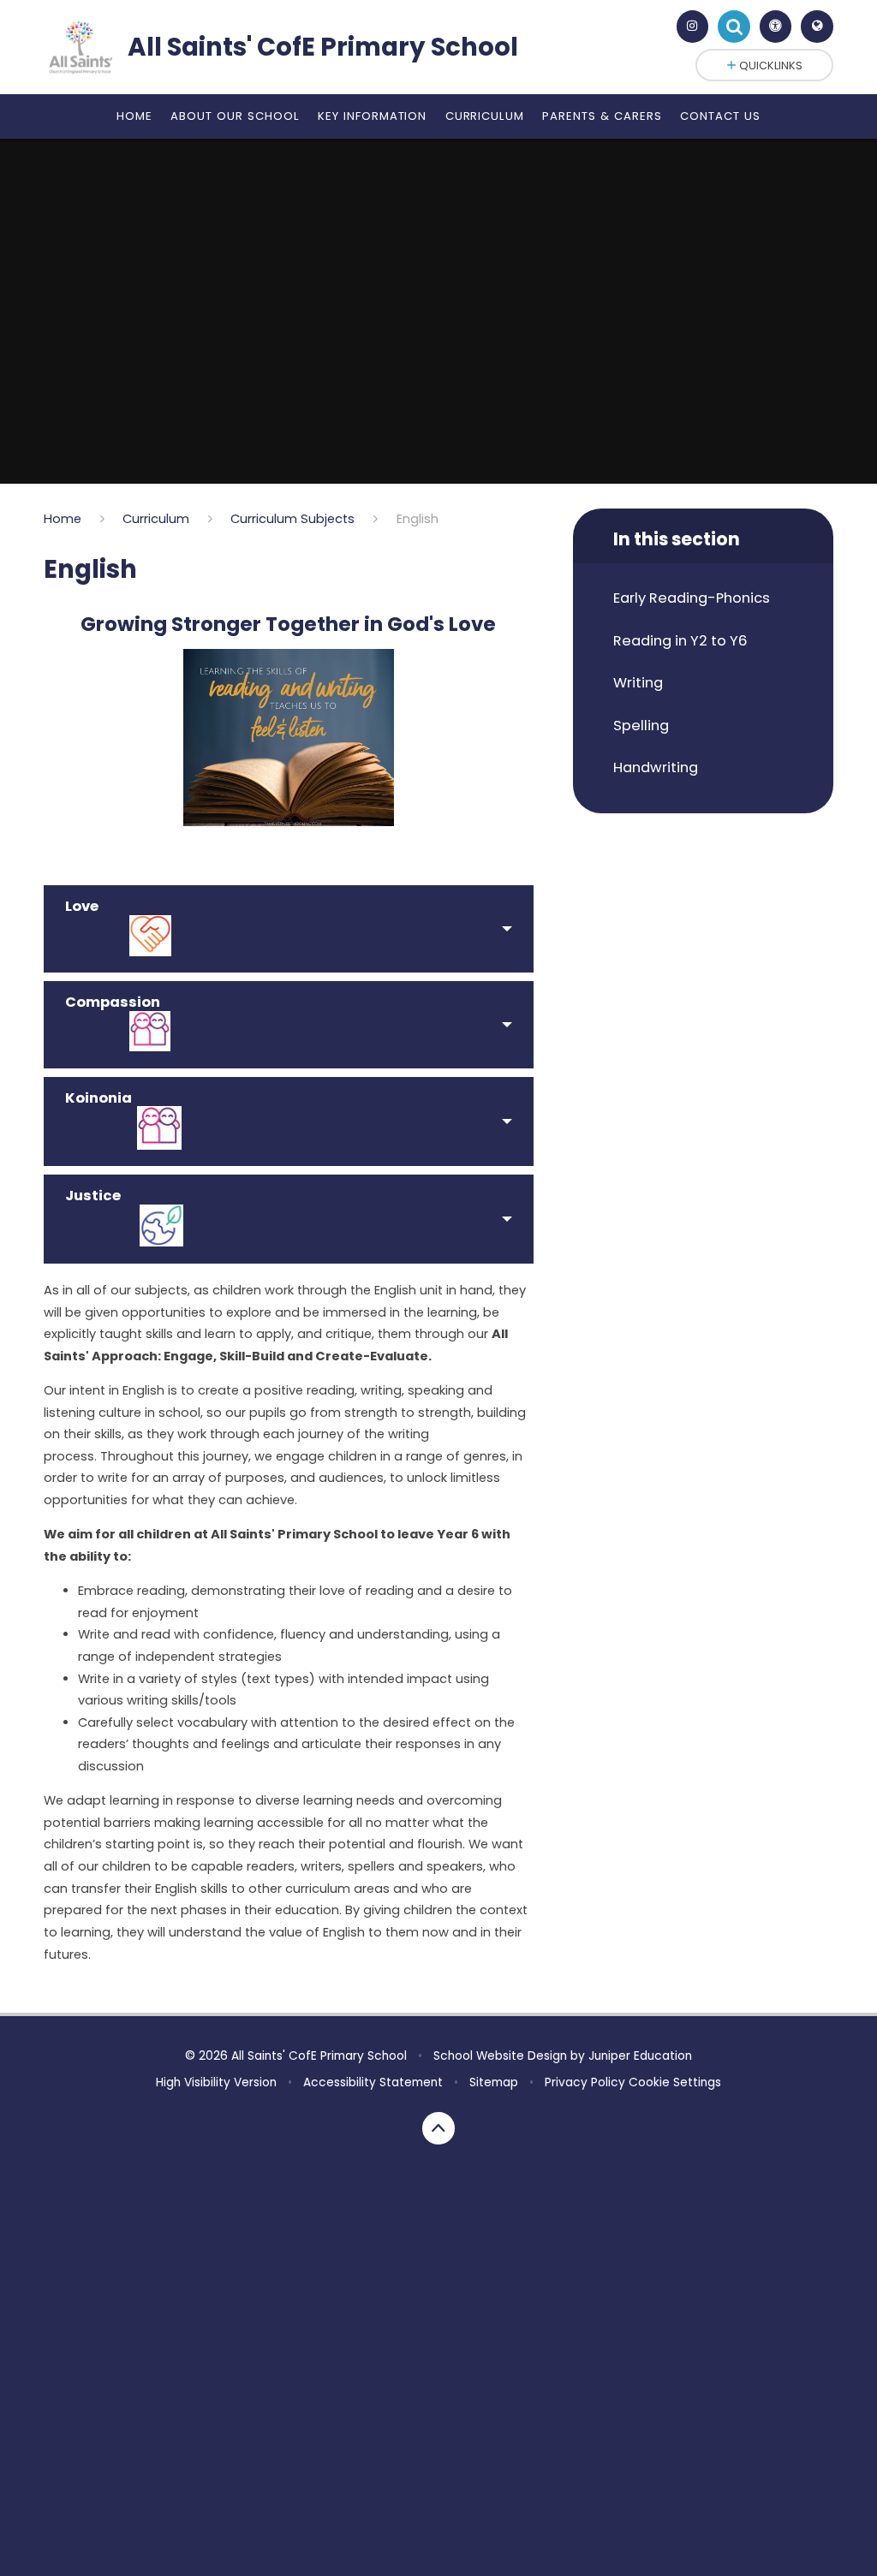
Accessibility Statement (373, 2082)
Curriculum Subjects (292, 519)
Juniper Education (640, 2056)
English (418, 519)
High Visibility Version (216, 2082)
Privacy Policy (585, 2082)
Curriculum (156, 519)
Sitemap (494, 2082)
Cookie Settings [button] (675, 2082)
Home (63, 519)
